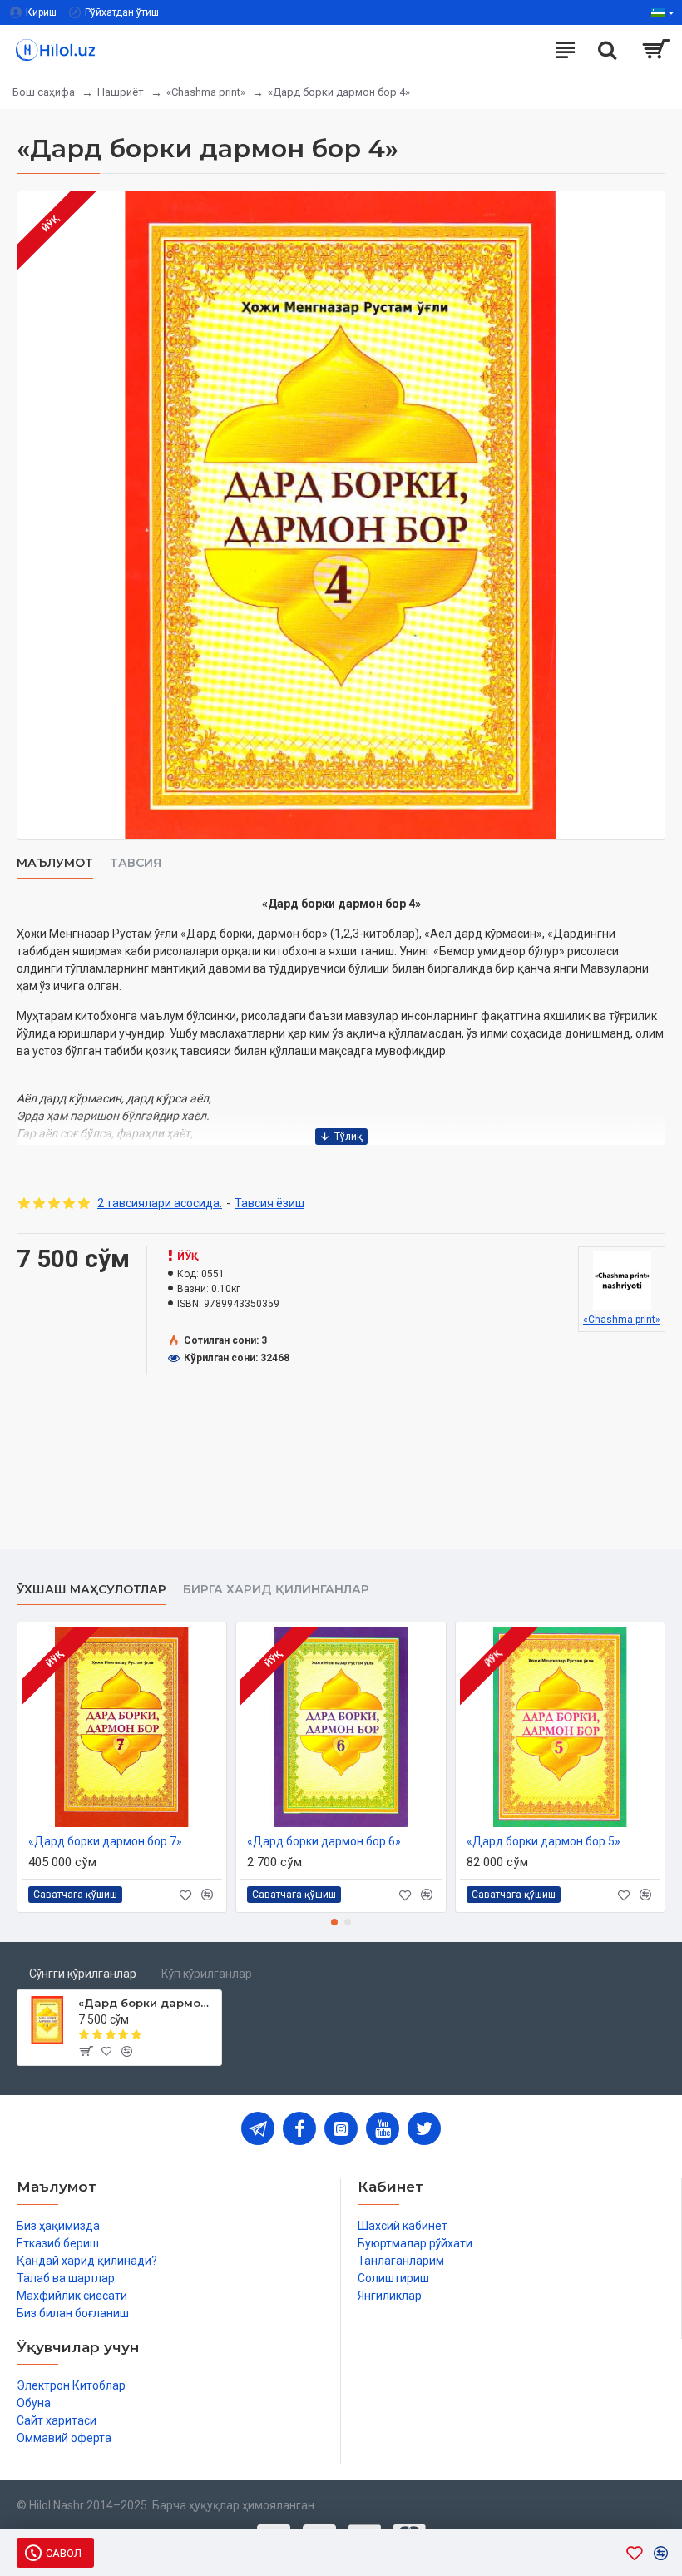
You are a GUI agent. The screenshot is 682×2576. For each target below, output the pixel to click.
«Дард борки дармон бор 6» (324, 1841)
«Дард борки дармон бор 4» (147, 2003)
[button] (334, 1922)
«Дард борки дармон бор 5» (544, 1841)
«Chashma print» (206, 92)
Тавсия (136, 863)
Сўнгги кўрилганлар (83, 1974)
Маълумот (55, 863)
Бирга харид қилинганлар (276, 1590)
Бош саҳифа (44, 92)
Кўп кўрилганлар (207, 1974)
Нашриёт (121, 92)
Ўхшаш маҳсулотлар (91, 1590)
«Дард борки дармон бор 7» (105, 1841)
